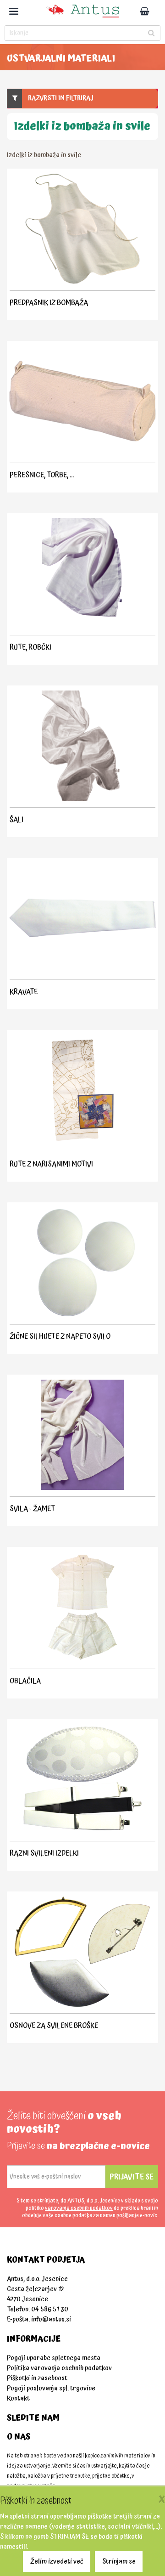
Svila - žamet (32, 1509)
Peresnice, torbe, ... (42, 475)
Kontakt (18, 2398)
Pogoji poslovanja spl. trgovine (51, 2388)
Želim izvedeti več (57, 2562)
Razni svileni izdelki (44, 1853)
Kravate (24, 992)
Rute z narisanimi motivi (51, 1164)
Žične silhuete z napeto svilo (60, 1336)
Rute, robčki (30, 647)
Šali (16, 820)
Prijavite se (132, 2177)
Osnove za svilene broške (54, 2026)
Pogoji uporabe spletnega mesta (54, 2358)
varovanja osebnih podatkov (79, 2208)
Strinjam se (119, 2562)
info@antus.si (51, 2319)
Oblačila (25, 1681)
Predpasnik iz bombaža (49, 303)
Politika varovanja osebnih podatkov (59, 2368)
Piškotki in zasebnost (37, 2378)
